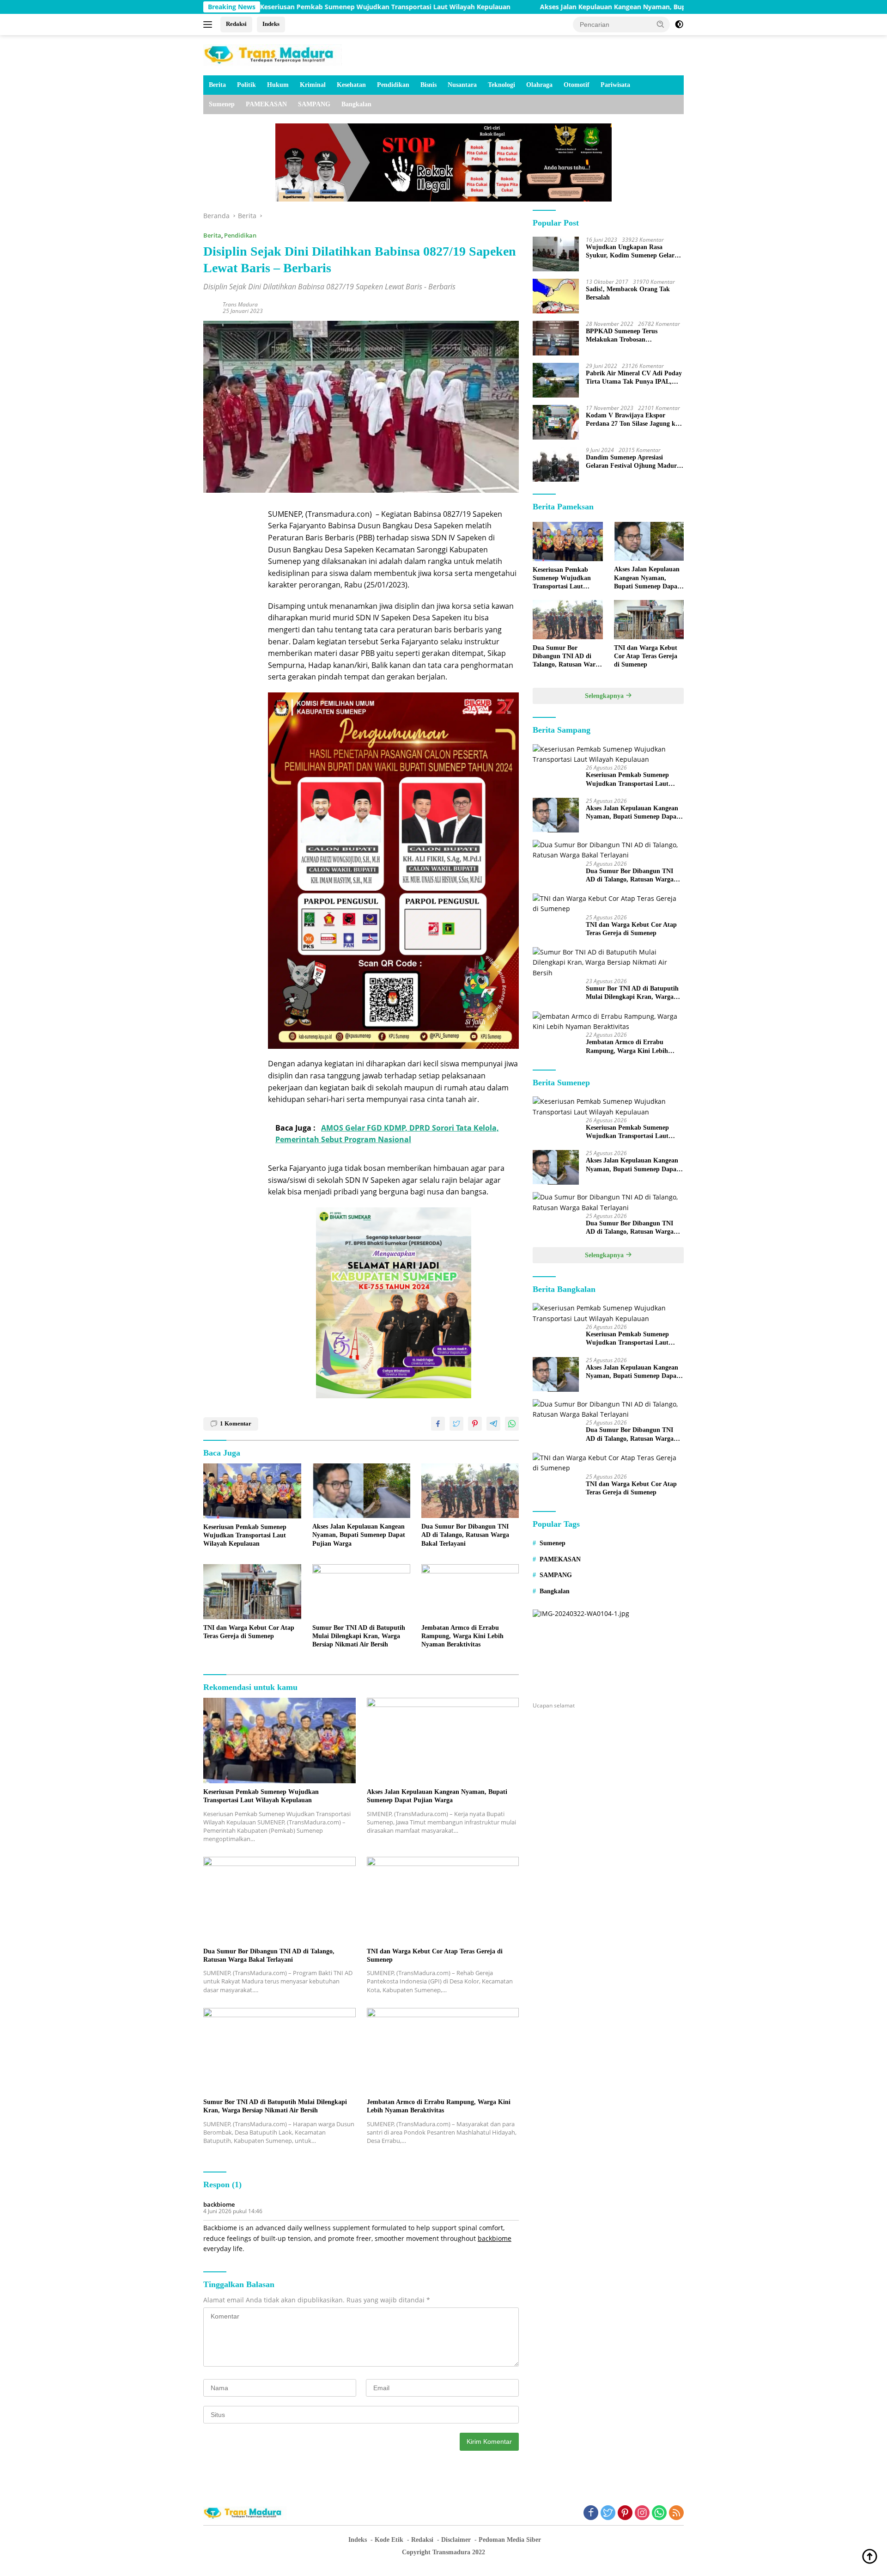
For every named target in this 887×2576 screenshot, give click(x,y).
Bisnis (428, 85)
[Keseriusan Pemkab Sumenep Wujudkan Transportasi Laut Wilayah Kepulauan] (252, 1491)
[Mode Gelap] (679, 24)
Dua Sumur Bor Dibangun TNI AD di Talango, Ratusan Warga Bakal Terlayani (465, 1535)
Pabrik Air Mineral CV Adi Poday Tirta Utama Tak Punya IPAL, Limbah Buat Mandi (634, 378)
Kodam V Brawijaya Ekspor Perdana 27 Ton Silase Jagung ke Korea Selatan (632, 420)
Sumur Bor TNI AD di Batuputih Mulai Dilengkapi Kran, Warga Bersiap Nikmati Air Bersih (359, 1636)
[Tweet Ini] (456, 1424)
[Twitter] (608, 2513)
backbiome (219, 2204)
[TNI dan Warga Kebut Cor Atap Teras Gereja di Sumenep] (252, 1592)
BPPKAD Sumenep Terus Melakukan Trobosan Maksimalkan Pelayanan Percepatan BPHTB (622, 336)
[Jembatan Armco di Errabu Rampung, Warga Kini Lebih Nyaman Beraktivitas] (470, 1592)
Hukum (278, 85)
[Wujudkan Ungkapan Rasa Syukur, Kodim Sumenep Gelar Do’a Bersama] (556, 254)
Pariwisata (615, 85)
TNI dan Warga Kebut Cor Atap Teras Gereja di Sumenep (249, 1632)
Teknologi (501, 85)
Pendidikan (393, 85)
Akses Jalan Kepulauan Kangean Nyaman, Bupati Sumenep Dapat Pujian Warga (546, 7)
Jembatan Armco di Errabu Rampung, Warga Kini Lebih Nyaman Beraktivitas (462, 1636)
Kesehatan (351, 85)
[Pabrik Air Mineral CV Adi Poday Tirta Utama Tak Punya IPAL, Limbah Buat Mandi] (556, 380)
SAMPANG (314, 104)
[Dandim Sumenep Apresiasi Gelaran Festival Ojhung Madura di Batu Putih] (556, 464)
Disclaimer (456, 2540)
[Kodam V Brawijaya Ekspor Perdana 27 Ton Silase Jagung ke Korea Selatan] (556, 422)
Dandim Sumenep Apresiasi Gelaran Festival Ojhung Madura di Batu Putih (633, 462)
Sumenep (222, 104)
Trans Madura (240, 304)
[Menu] (210, 24)
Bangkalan (356, 104)
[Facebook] (591, 2513)
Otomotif (577, 85)
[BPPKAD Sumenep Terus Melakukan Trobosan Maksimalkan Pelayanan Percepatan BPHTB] (556, 338)
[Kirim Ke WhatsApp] (512, 1424)
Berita (217, 85)
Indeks (271, 24)
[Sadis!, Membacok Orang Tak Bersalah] (556, 296)
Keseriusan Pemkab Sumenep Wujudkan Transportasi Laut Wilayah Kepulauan (266, 7)
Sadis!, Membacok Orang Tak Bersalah (628, 293)
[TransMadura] (273, 54)
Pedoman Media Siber (510, 2540)
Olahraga (539, 85)
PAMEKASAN (266, 104)
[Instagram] (642, 2513)
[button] (661, 24)
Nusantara (462, 85)
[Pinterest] (625, 2513)
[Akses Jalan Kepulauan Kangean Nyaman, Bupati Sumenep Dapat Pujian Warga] (361, 1491)
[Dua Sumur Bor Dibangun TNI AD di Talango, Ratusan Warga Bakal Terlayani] (470, 1491)
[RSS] (676, 2513)
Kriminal (313, 85)
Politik (246, 85)
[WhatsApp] (659, 2513)
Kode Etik (389, 2540)
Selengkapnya (605, 696)
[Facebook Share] (438, 1424)
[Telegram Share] (493, 1424)
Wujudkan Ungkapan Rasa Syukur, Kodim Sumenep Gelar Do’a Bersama (630, 252)
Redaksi (236, 24)
